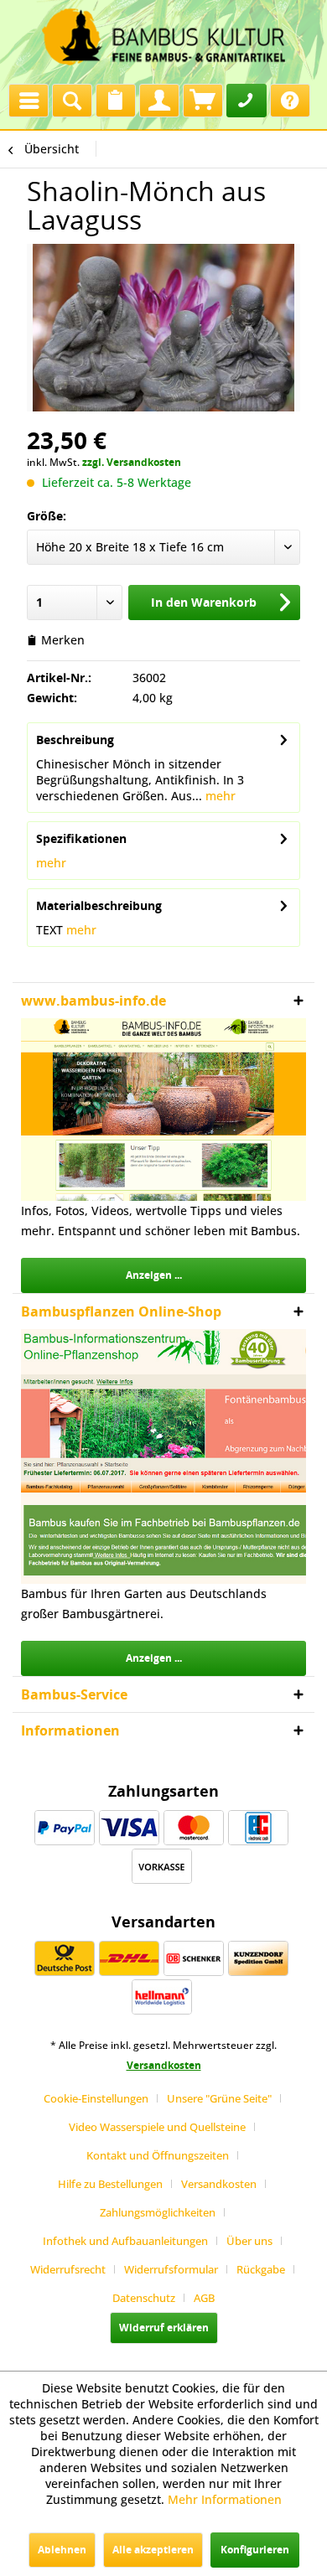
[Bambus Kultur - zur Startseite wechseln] (163, 38)
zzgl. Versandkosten (132, 462)
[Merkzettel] (116, 101)
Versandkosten (164, 2065)
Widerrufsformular (171, 2269)
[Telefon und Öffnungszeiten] (247, 101)
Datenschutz (144, 2298)
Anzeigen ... (154, 1275)
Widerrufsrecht (68, 2269)
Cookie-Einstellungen (96, 2098)
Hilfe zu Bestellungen (110, 2184)
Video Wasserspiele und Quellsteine (157, 2127)
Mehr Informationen (225, 2499)
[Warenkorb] (203, 101)
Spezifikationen (81, 838)
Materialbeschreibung (99, 905)
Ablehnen (62, 2550)
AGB (204, 2298)
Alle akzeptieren (153, 2550)
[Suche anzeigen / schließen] (72, 101)
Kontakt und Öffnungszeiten (158, 2155)
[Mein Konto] (159, 101)
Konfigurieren (255, 2550)
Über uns (249, 2241)
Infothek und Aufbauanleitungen (125, 2241)
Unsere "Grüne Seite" (219, 2098)
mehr (219, 796)
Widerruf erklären (164, 2328)
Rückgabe (261, 2269)
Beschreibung (75, 740)
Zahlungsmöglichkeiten (158, 2212)
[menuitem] (29, 96)
